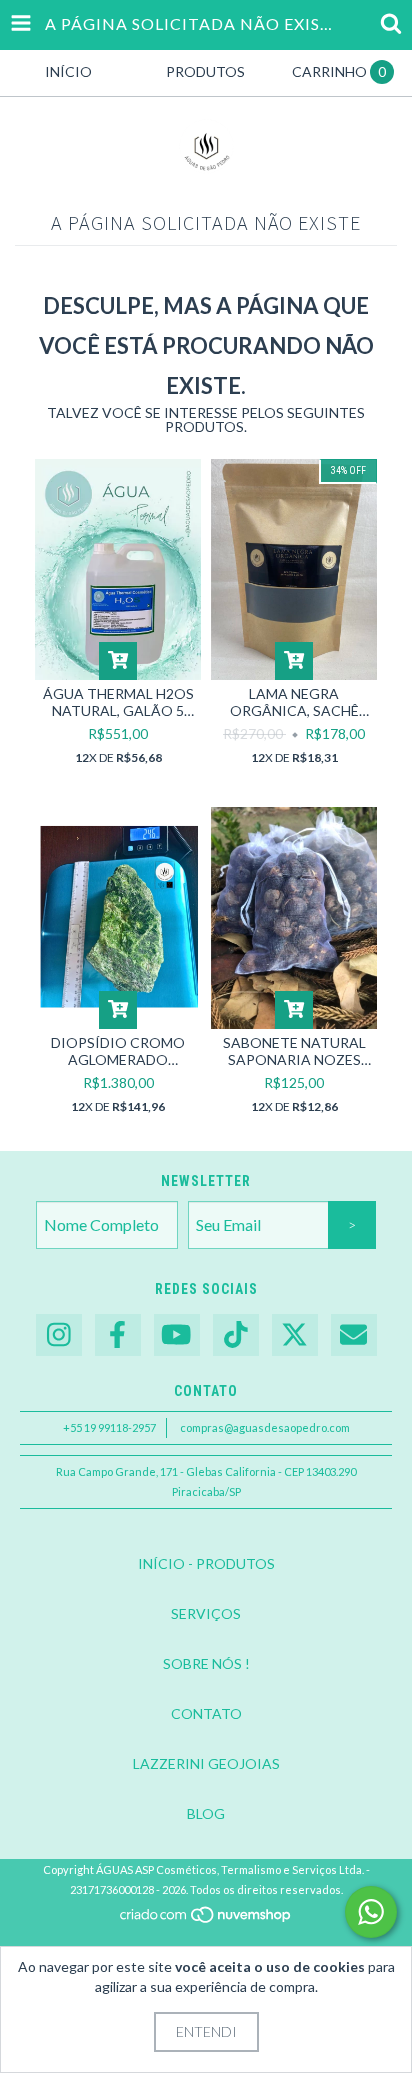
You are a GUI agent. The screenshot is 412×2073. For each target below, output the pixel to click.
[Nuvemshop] (206, 1920)
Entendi (206, 2031)
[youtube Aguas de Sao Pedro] (177, 1335)
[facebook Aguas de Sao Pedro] (118, 1335)
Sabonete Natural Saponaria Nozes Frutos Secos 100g (294, 1051)
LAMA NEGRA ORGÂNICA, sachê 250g (294, 702)
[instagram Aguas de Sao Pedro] (59, 1335)
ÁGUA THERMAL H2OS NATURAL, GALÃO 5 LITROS (118, 702)
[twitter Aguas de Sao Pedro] (295, 1335)
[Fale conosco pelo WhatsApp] (371, 1912)
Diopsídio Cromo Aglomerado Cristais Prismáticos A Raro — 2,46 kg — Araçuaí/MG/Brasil (118, 1051)
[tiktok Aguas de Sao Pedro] (236, 1335)
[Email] (354, 1335)
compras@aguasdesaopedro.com (265, 1427)
